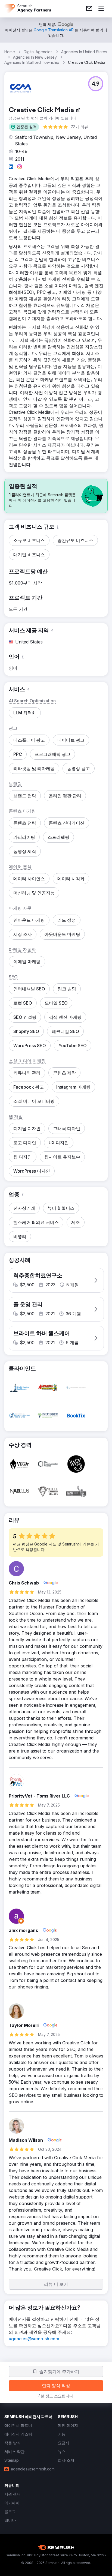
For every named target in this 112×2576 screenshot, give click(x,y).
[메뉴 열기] (101, 9)
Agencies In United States (84, 52)
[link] (89, 9)
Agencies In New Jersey (35, 57)
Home (10, 52)
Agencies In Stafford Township (32, 62)
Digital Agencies (38, 52)
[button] (24, 127)
